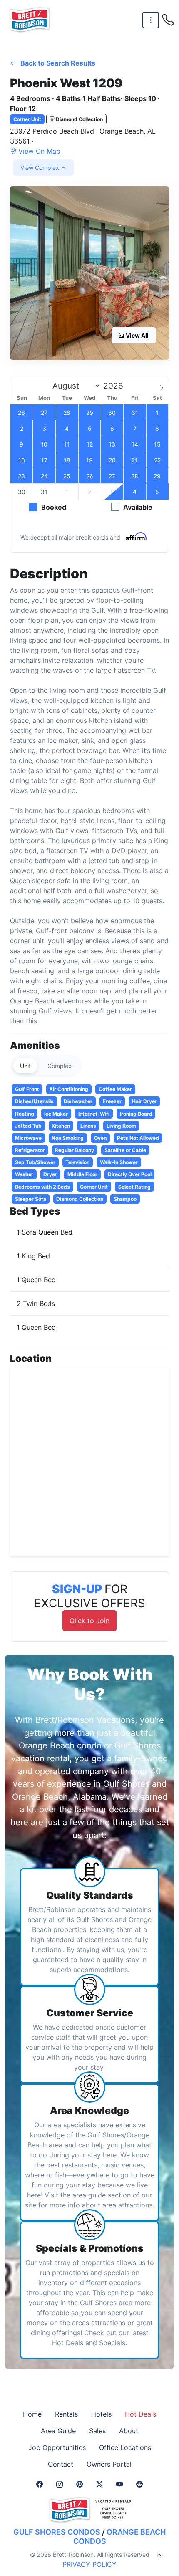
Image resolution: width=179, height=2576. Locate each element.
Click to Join (89, 1621)
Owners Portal (109, 2464)
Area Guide (58, 2431)
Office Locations (125, 2447)
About (129, 2431)
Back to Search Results (57, 63)
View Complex (41, 168)
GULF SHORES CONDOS (57, 2532)
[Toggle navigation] (151, 20)
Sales (97, 2431)
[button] (89, 273)
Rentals (66, 2414)
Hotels (101, 2414)
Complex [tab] (60, 1066)
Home (32, 2414)
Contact (61, 2464)
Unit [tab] (25, 1066)
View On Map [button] (39, 151)
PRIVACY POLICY (89, 2564)
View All (137, 335)
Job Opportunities (57, 2447)
